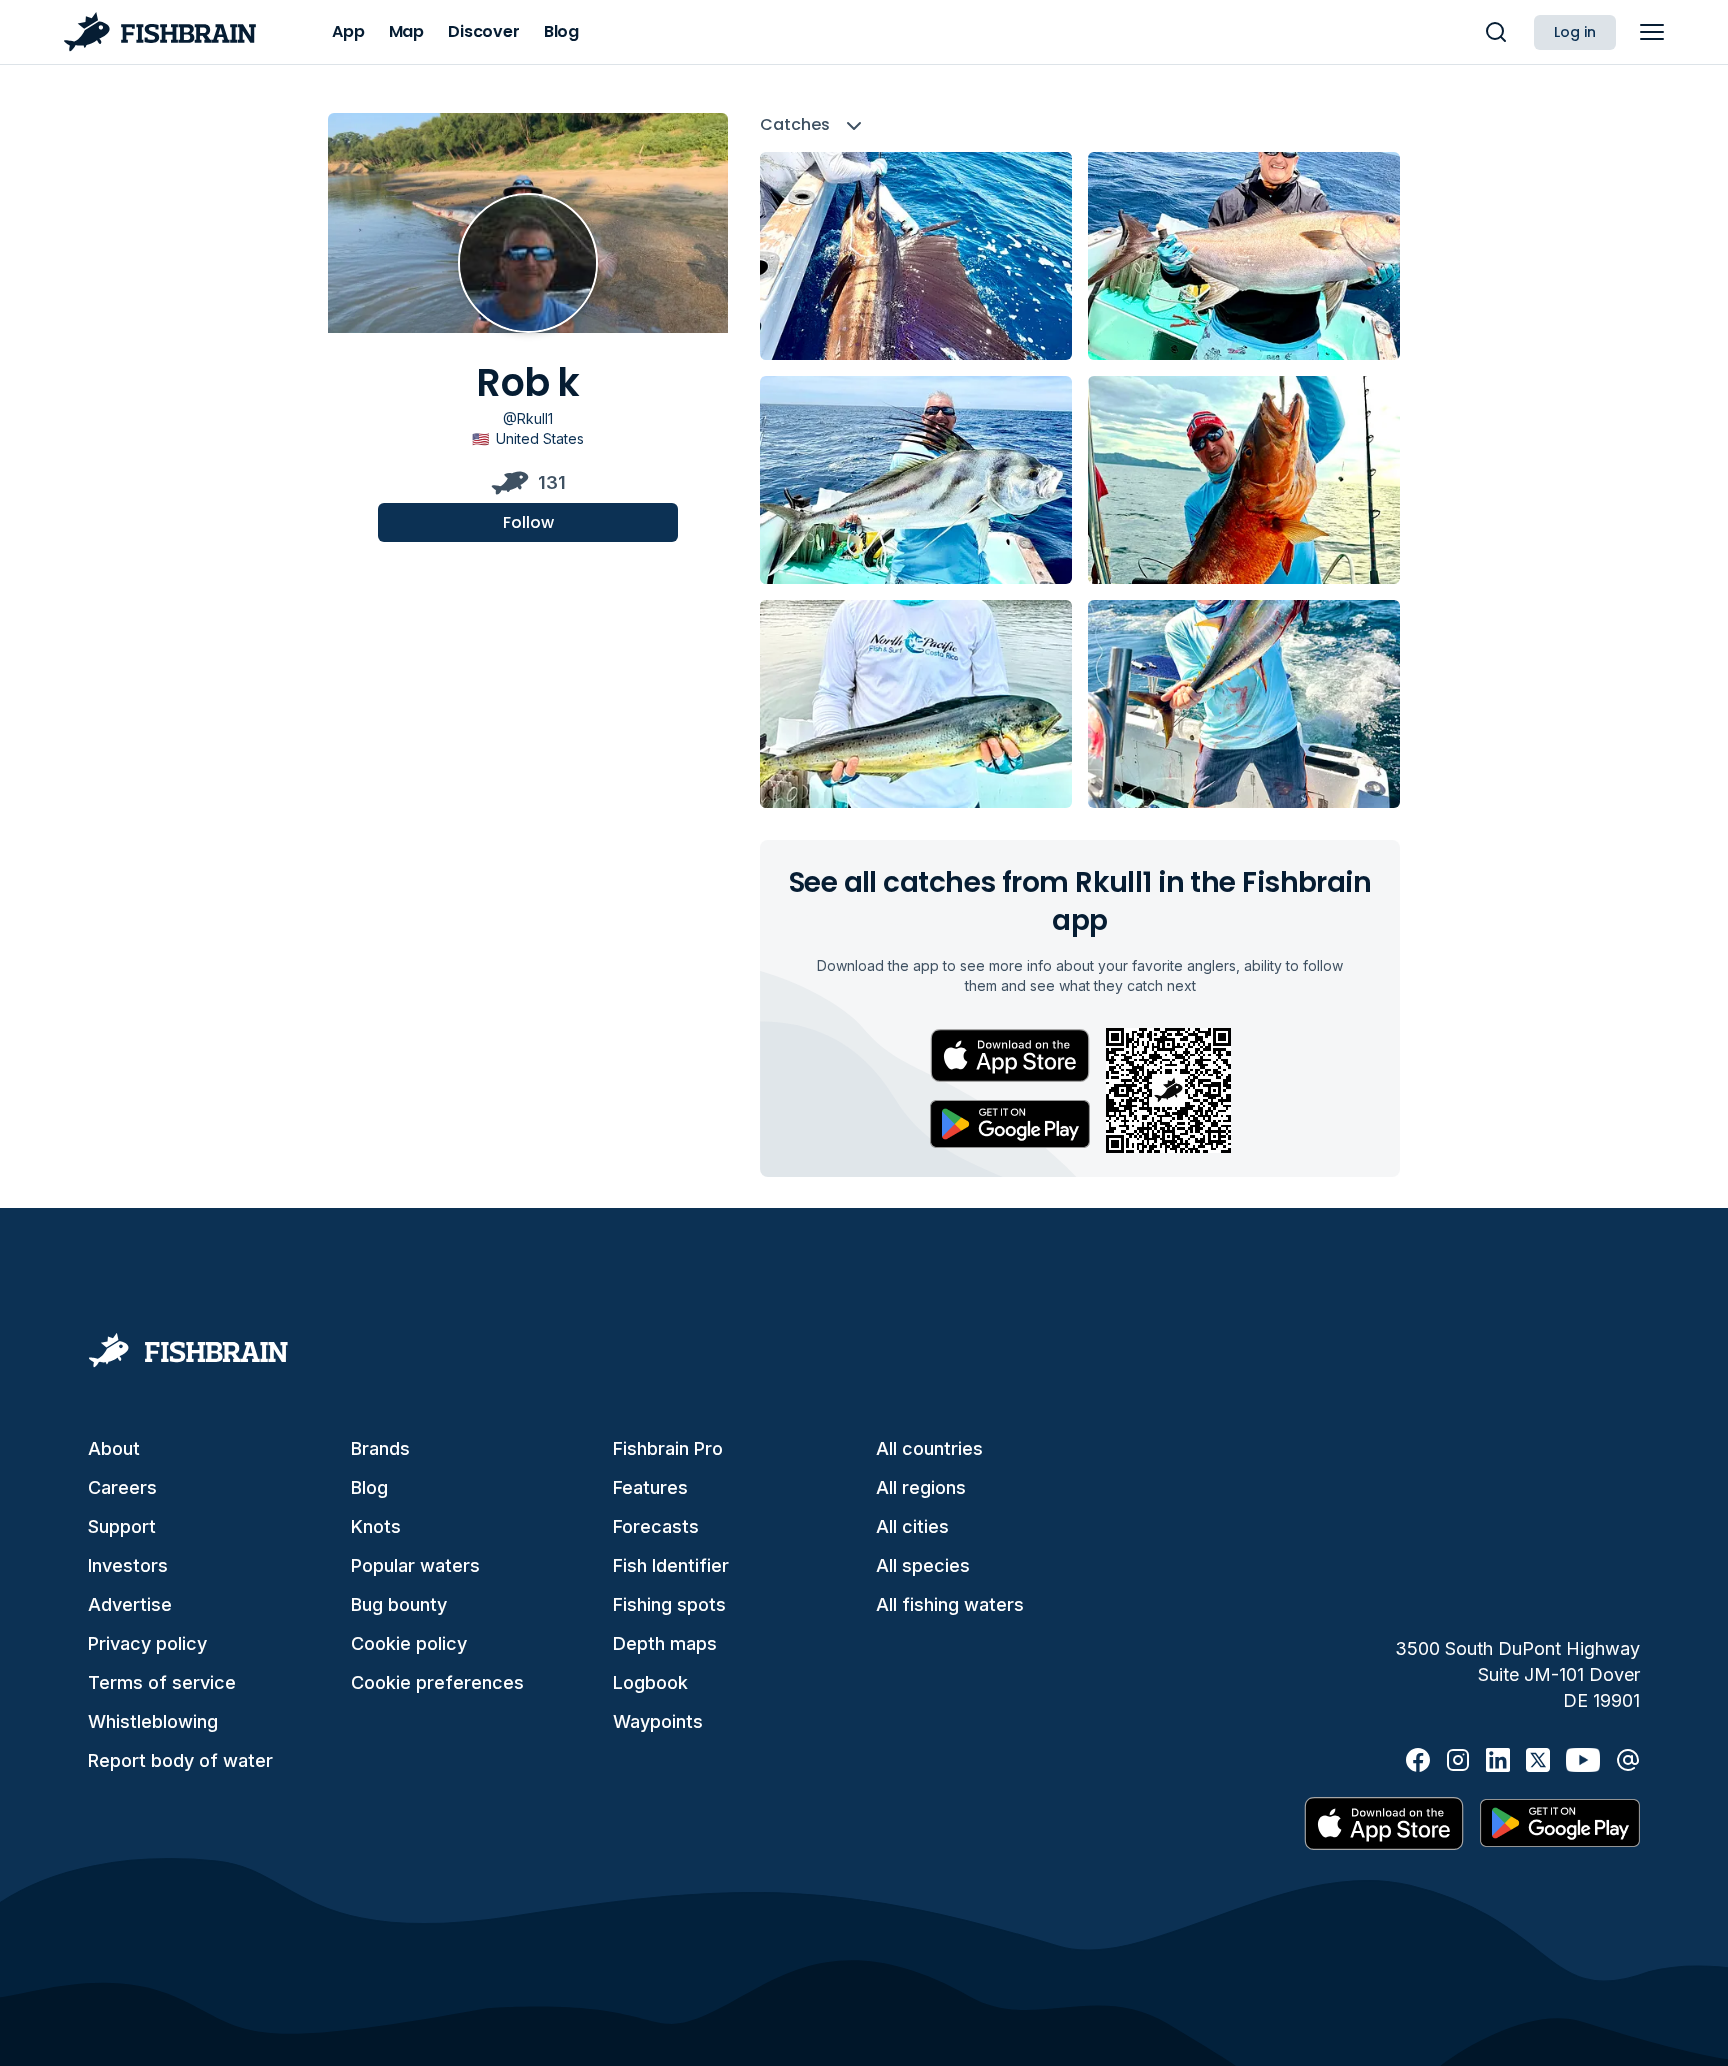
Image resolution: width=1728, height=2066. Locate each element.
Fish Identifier (671, 1565)
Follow (528, 521)
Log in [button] (1575, 32)
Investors (128, 1565)
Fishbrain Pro (668, 1448)
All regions (921, 1487)
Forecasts (656, 1526)
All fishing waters (950, 1604)
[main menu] (1652, 32)
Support (122, 1526)
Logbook (650, 1682)
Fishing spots (669, 1604)
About (114, 1448)
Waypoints (658, 1721)
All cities (912, 1526)
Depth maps (665, 1643)
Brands (380, 1448)
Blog (369, 1487)
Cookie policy (409, 1643)
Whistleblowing (153, 1721)
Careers (122, 1487)
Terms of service (162, 1682)
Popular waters (415, 1565)
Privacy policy (147, 1643)
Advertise (130, 1604)
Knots (376, 1526)
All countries (929, 1448)
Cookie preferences (437, 1682)
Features (650, 1487)
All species (923, 1565)
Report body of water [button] (180, 1760)
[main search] (1496, 32)
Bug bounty (399, 1604)
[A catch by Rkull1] (916, 256)
